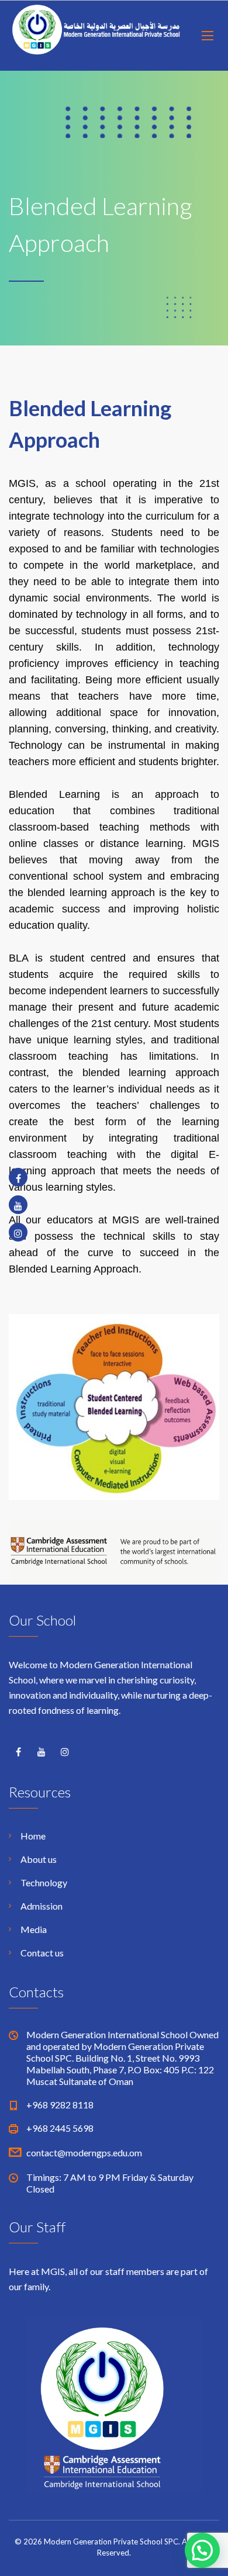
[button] (202, 2550)
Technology (44, 1882)
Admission (42, 1906)
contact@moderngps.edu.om (84, 2153)
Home (33, 1836)
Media (34, 1929)
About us (39, 1859)
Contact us (42, 1953)
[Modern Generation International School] (96, 36)
